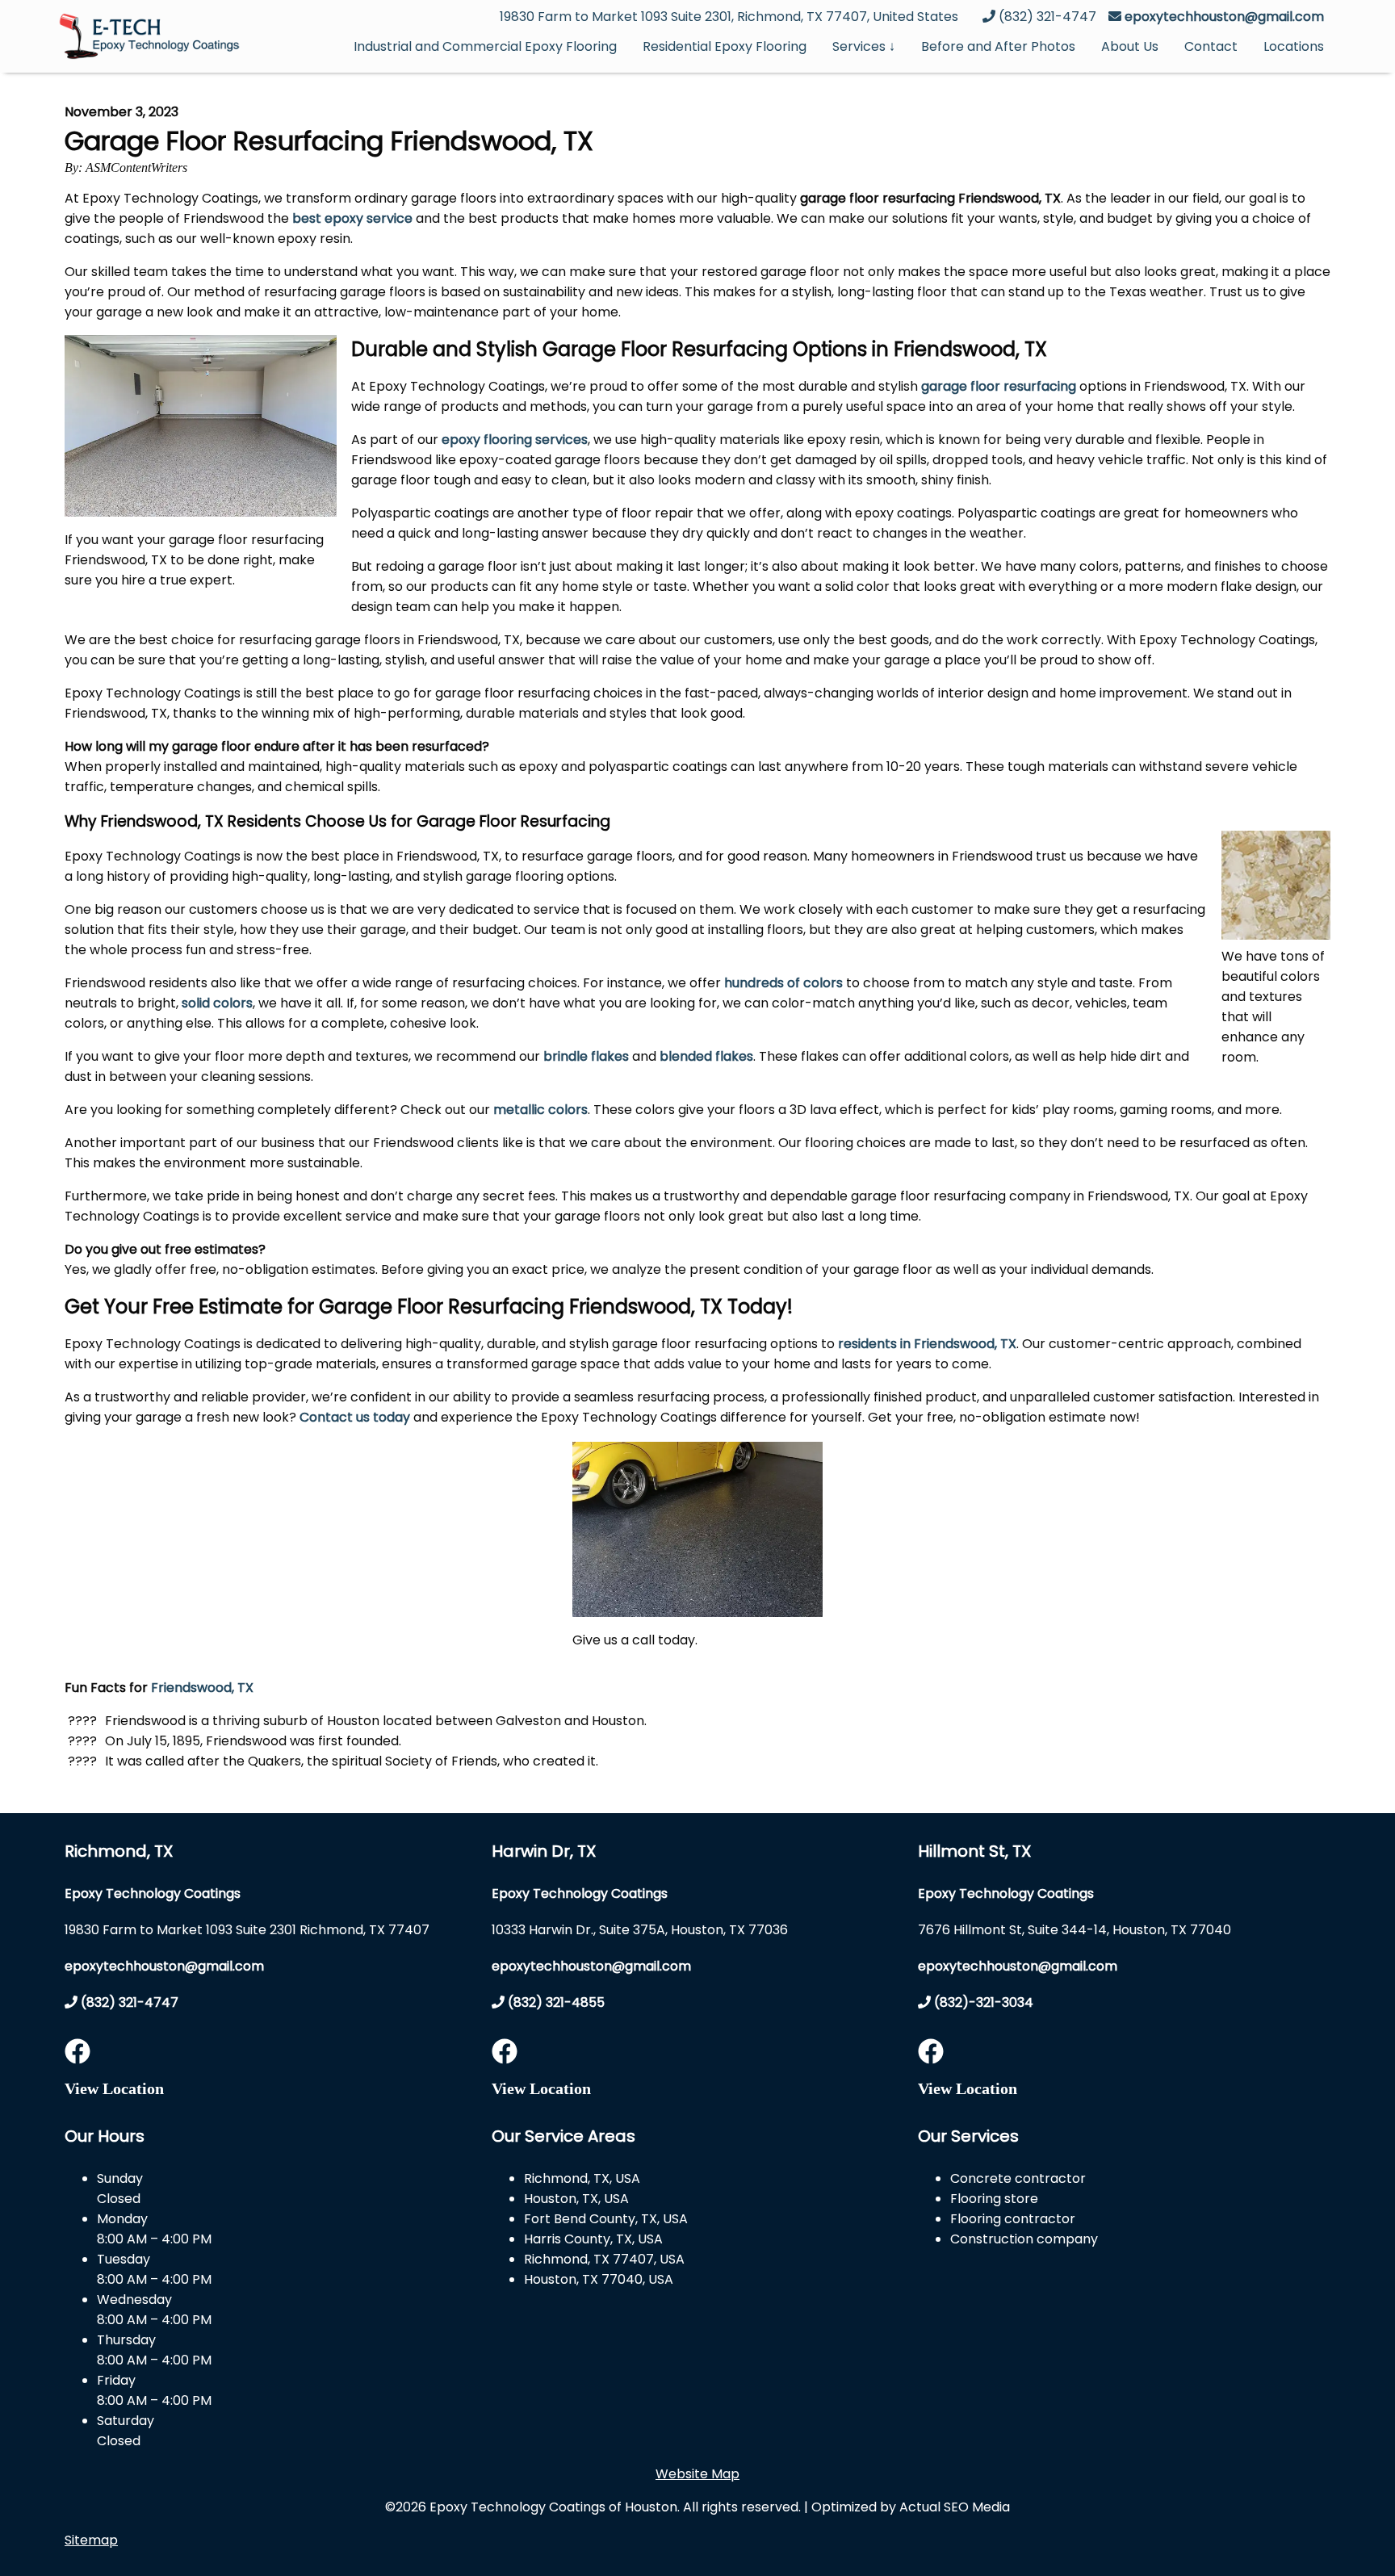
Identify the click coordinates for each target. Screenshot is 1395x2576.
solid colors (217, 1003)
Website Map (697, 2474)
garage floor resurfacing (999, 386)
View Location (114, 2088)
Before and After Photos (998, 46)
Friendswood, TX (202, 1688)
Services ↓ (864, 46)
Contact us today (355, 1417)
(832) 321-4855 (555, 2002)
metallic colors (540, 1110)
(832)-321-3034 (982, 2002)
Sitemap (91, 2540)
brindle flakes (586, 1056)
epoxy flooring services (515, 440)
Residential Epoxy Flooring (725, 46)
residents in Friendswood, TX (927, 1344)
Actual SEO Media (955, 2507)
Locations (1294, 46)
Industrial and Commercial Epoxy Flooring (485, 46)
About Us (1130, 46)
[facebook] (77, 2057)
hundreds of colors (783, 983)
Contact (1211, 46)
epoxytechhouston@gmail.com (1224, 17)
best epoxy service (352, 218)
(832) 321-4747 (128, 2002)
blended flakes (706, 1056)
